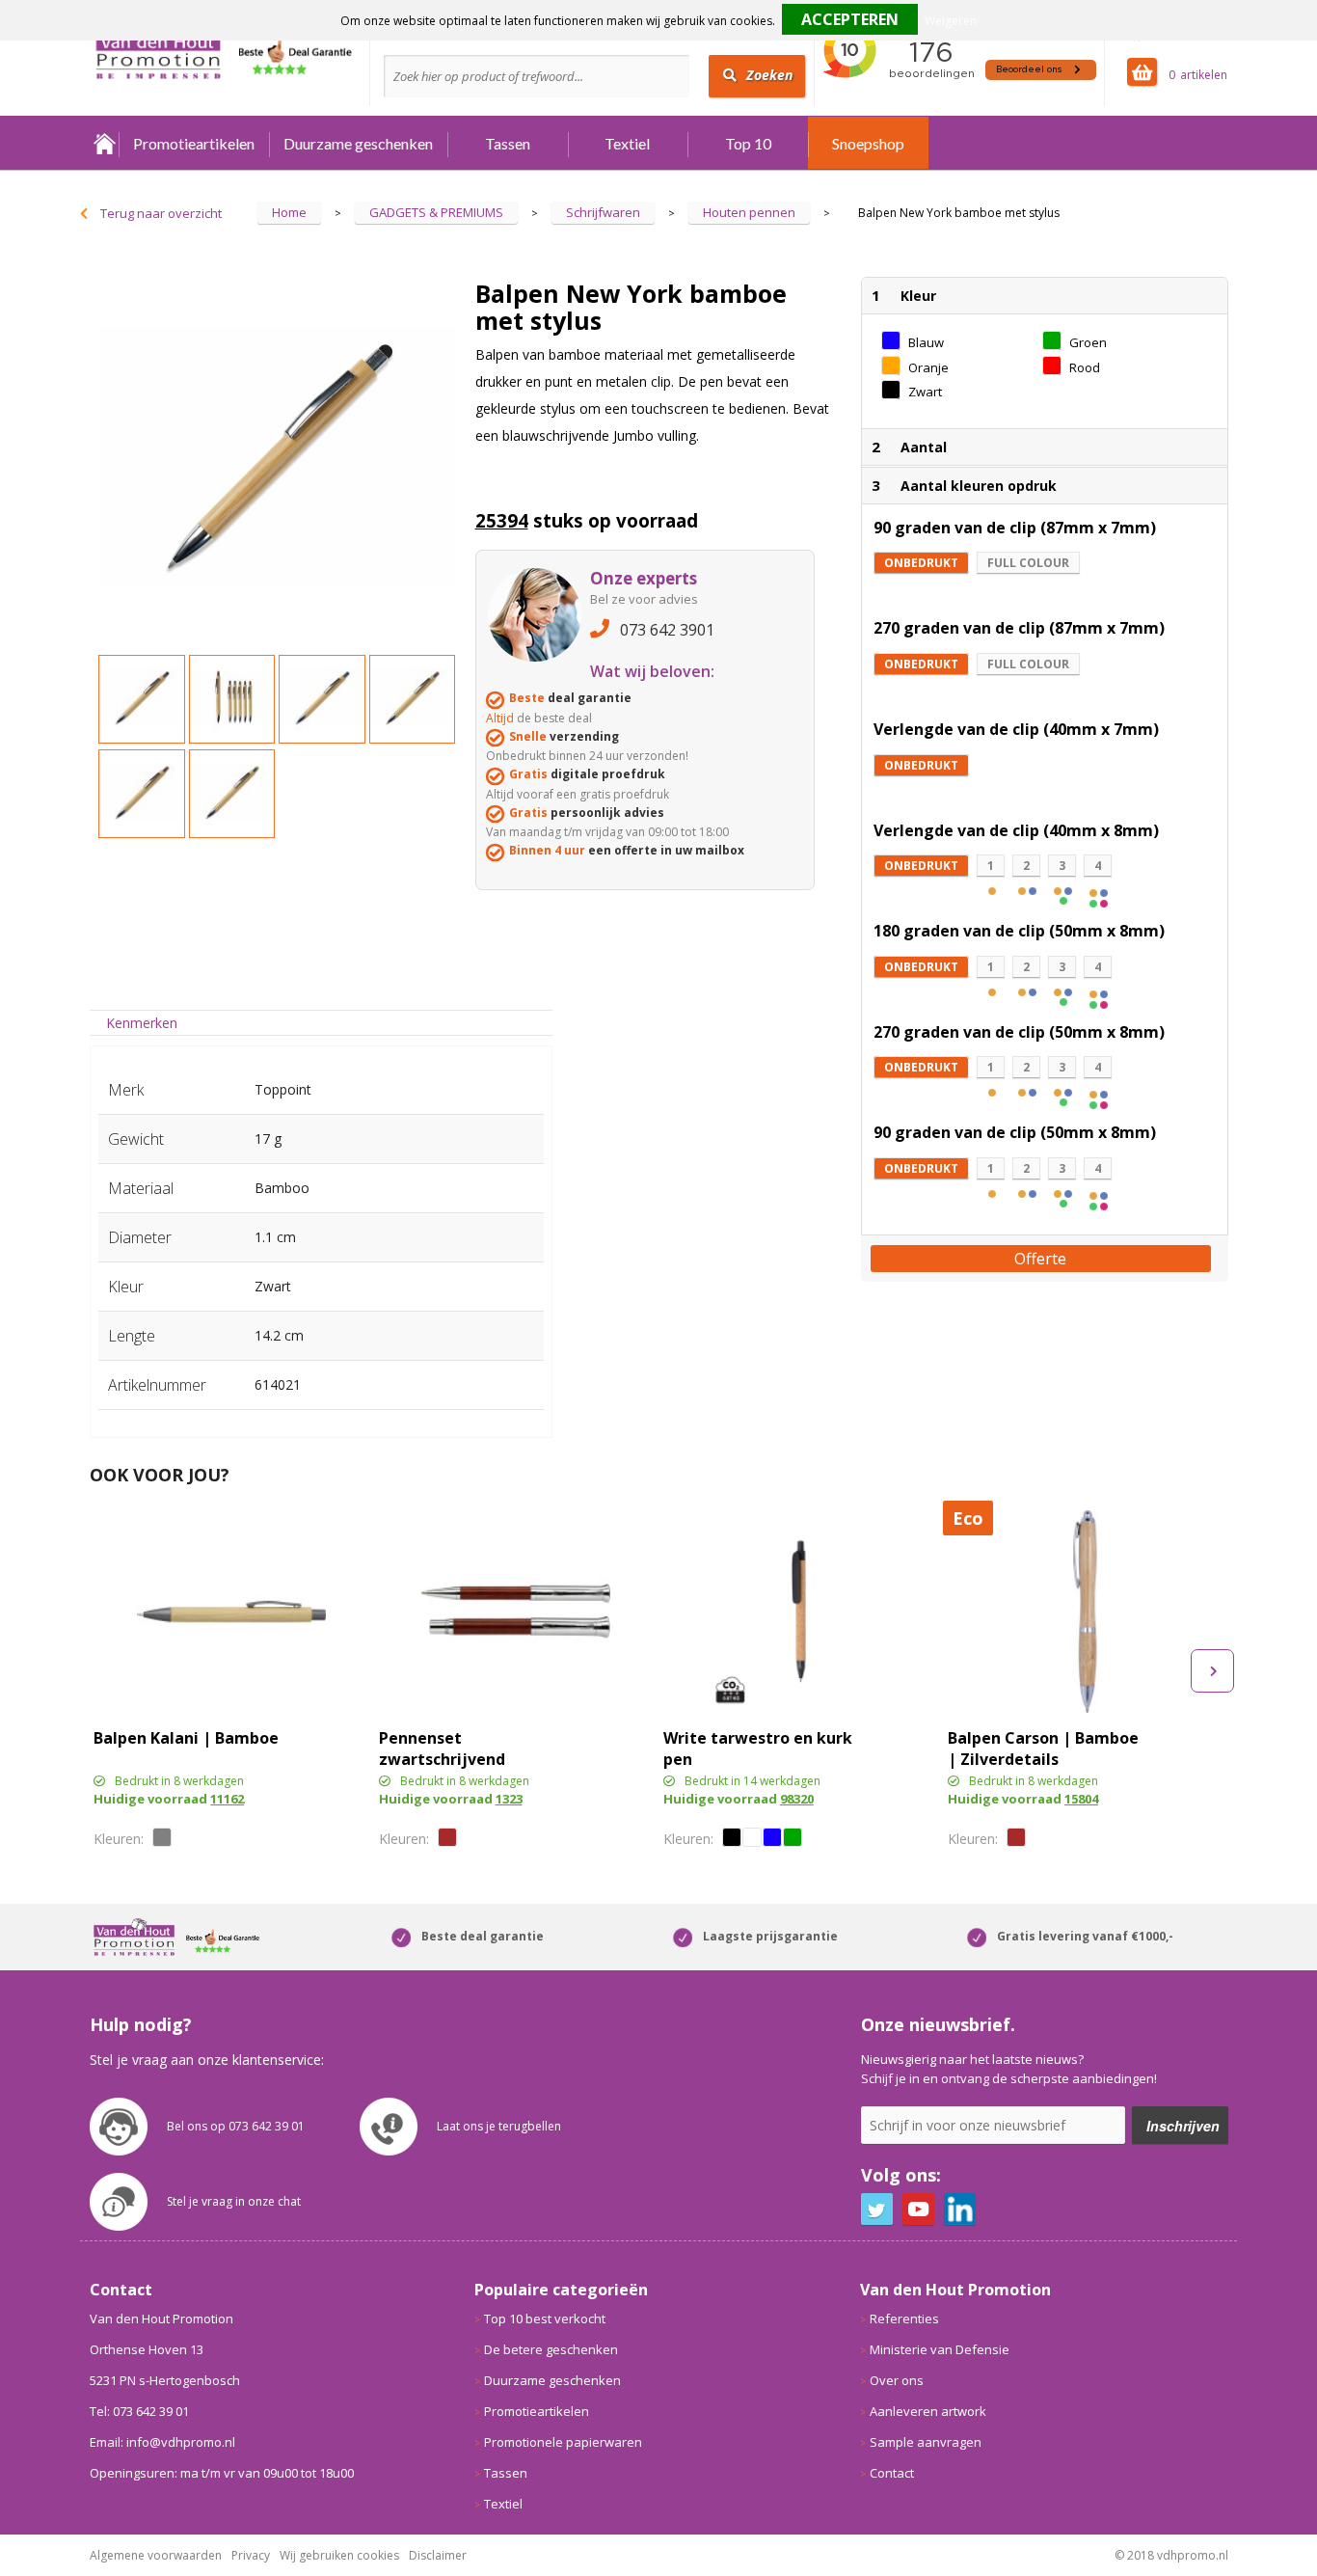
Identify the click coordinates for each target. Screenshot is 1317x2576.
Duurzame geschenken (358, 143)
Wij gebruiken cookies (339, 2555)
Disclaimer (438, 2555)
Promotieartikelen (194, 143)
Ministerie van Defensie (940, 2349)
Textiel (627, 143)
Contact (892, 2473)
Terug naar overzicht (161, 213)
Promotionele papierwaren (563, 2442)
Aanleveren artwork (928, 2411)
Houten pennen (749, 212)
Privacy (251, 2555)
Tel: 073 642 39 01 (139, 2411)
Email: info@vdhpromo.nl (162, 2442)
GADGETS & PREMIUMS (436, 212)
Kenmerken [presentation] (142, 1023)
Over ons (897, 2380)
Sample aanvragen (926, 2442)
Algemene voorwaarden (156, 2555)
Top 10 (748, 143)
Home (104, 143)
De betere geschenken (551, 2349)
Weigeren (951, 21)
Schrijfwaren (603, 212)
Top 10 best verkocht (545, 2318)
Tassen (508, 143)
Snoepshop (868, 143)
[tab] (142, 1023)
